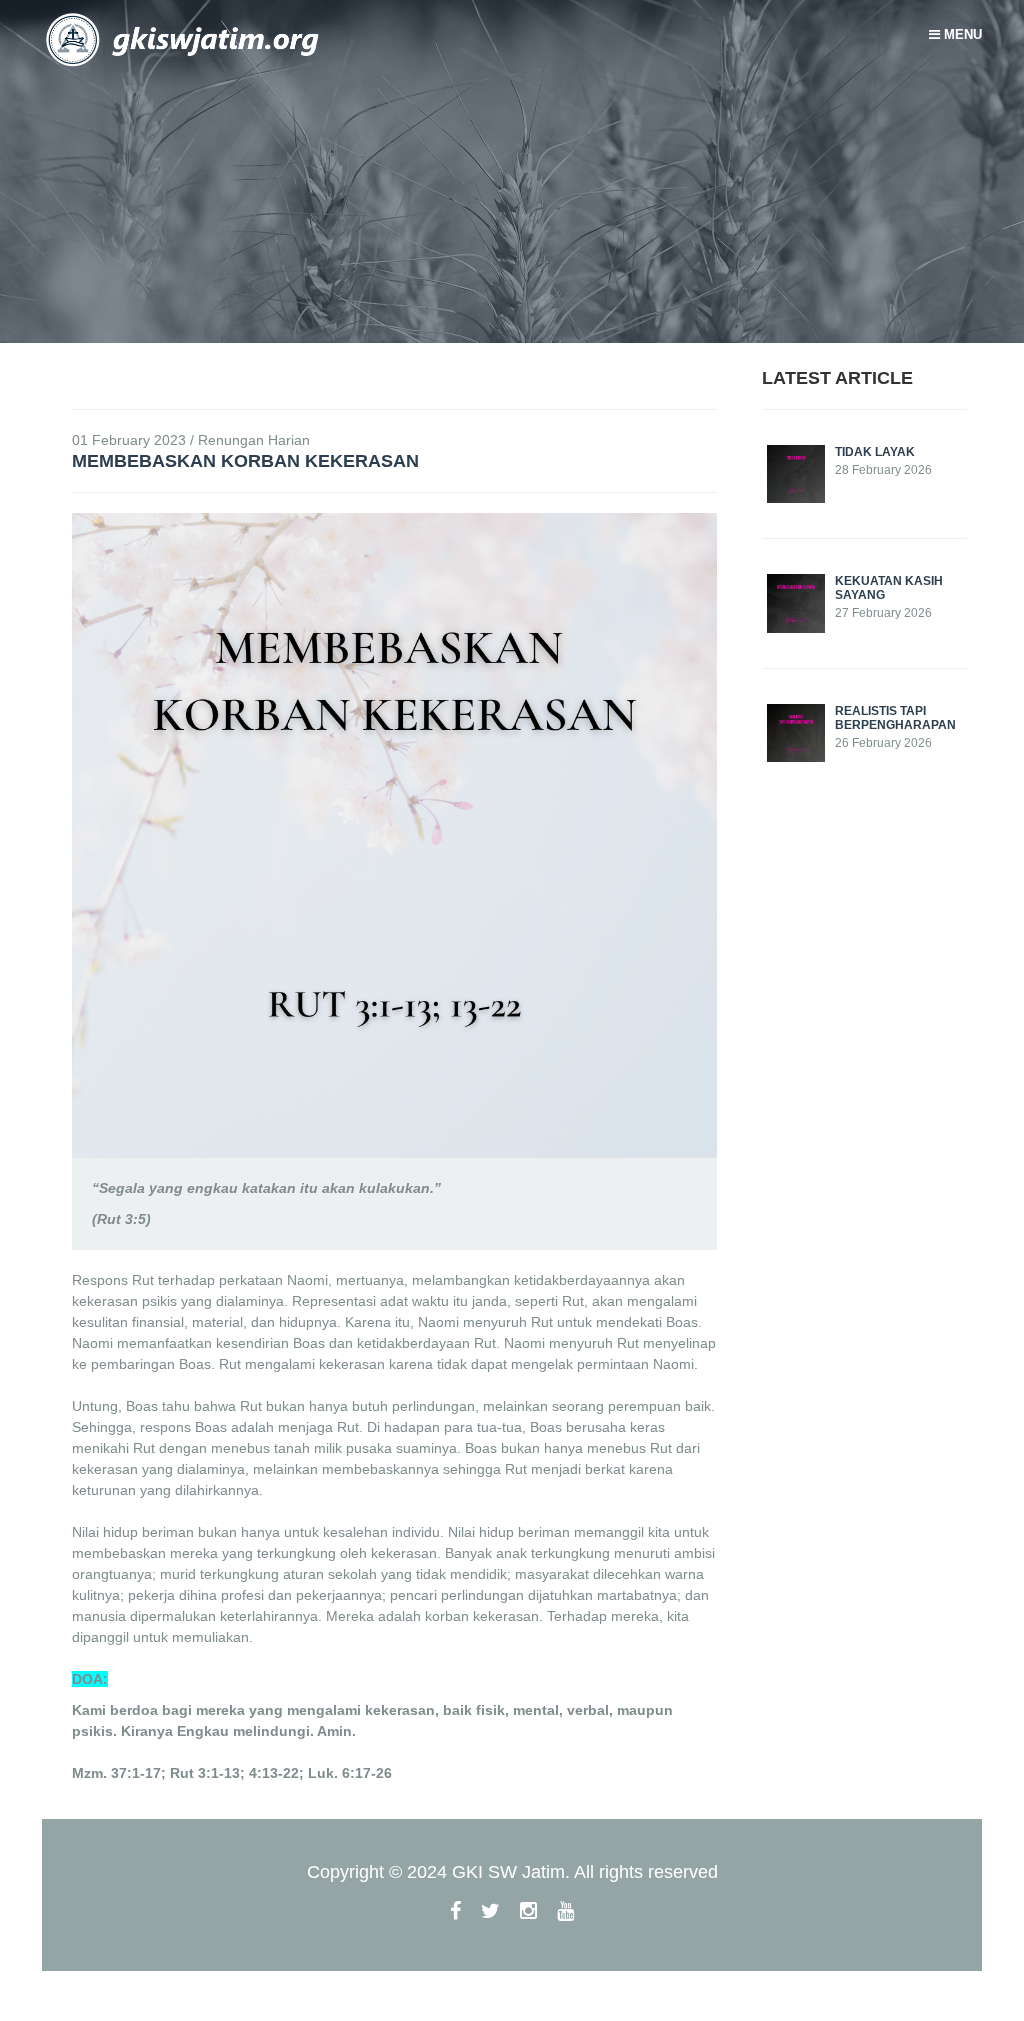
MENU (961, 34)
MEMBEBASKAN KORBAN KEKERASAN (245, 461)
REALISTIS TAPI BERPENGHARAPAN (895, 718)
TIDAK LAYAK (875, 452)
